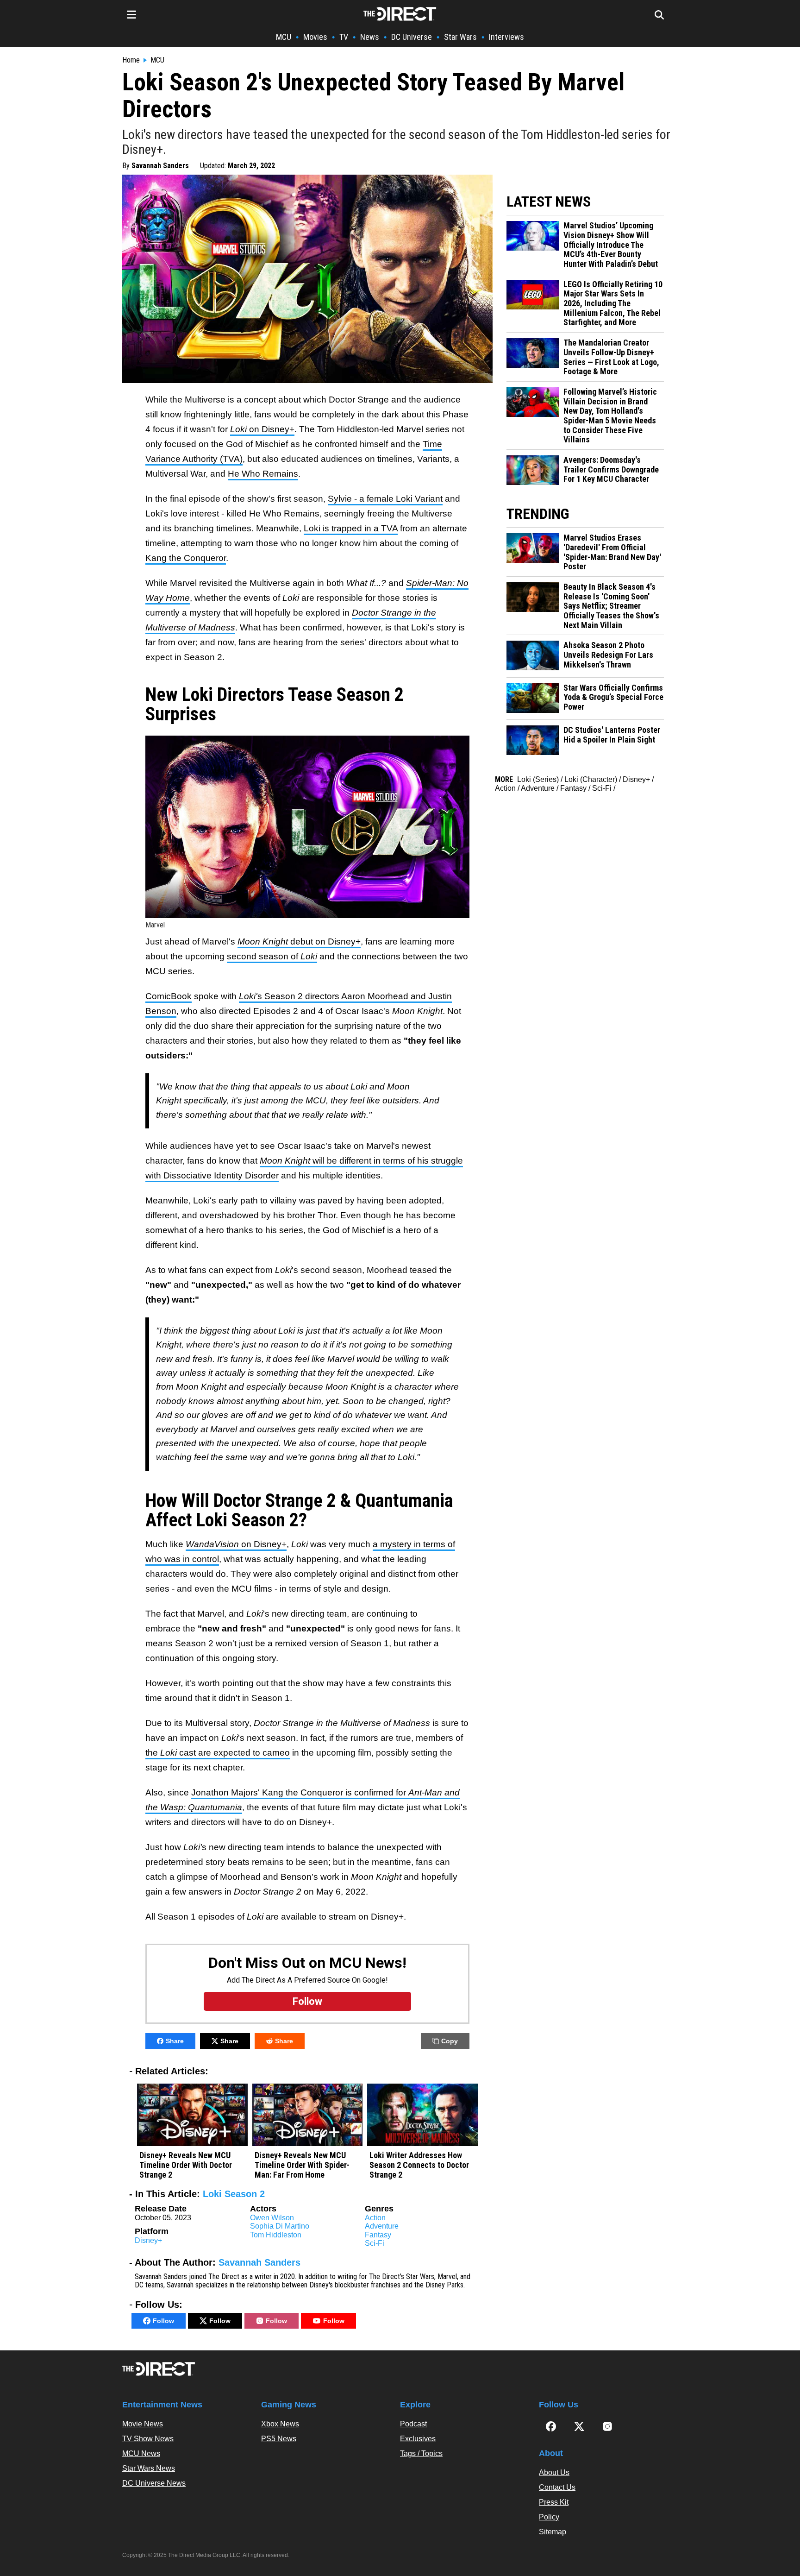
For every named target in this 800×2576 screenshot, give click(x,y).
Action (375, 2218)
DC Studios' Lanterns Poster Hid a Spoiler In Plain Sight (612, 735)
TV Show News (148, 2439)
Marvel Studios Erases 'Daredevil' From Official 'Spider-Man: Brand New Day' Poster (612, 552)
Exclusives (418, 2439)
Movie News (143, 2424)
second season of (272, 956)
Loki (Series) (538, 779)
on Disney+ (262, 429)
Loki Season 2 (234, 2194)
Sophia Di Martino (280, 2226)
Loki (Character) (591, 779)
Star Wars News (149, 2468)
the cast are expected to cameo (218, 1753)
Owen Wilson (272, 2218)
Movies (315, 37)
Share (175, 2041)
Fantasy (378, 2235)
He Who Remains (263, 474)
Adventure (382, 2226)
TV (344, 37)
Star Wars (460, 37)
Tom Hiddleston (276, 2235)
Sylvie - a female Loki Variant (385, 499)
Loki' (248, 996)
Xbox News (280, 2424)
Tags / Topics (421, 2453)
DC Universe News (154, 2483)
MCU (284, 37)
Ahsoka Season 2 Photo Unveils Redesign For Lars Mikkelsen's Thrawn (608, 655)
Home (131, 60)
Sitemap (553, 2532)
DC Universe (412, 37)
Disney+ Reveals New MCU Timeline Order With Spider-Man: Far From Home (302, 2165)
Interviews (506, 37)
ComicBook (169, 996)
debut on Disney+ (299, 942)
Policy (549, 2517)
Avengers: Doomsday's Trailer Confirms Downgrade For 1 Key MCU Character (611, 469)
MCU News (141, 2453)
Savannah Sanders (160, 166)
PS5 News (279, 2439)
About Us (554, 2472)
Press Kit (554, 2502)
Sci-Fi (375, 2243)
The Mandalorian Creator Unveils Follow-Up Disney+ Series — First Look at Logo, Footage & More (611, 357)
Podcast (413, 2424)
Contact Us (557, 2487)
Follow (163, 2321)
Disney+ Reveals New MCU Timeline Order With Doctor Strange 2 (186, 2165)
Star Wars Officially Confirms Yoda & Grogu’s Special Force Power (613, 697)
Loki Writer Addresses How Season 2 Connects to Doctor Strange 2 (419, 2165)
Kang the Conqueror (186, 558)
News (370, 37)
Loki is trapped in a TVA (351, 528)
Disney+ (148, 2240)
